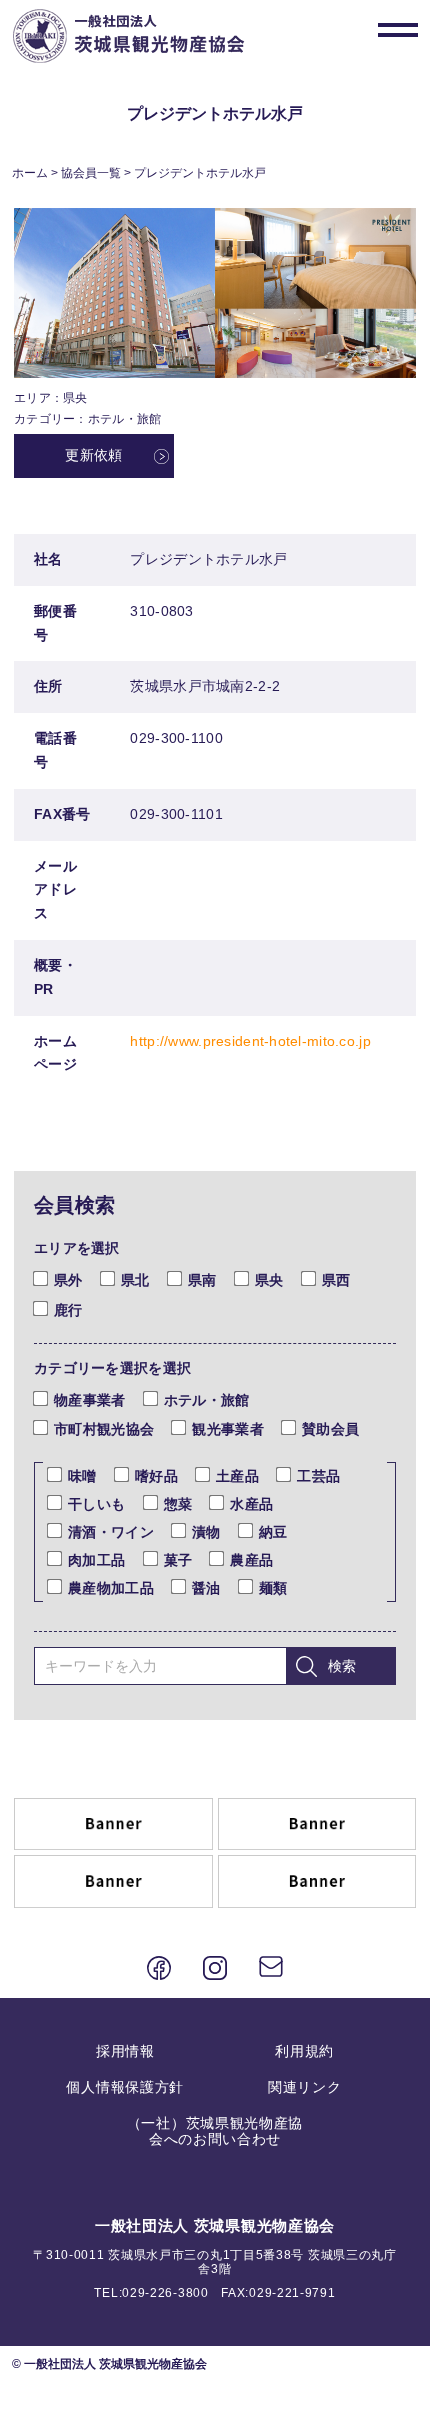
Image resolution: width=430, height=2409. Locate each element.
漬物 (206, 1532)
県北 (135, 1280)
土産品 (237, 1476)
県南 (202, 1280)
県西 (336, 1280)
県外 (68, 1280)
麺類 (273, 1588)
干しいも (96, 1504)
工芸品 (318, 1476)
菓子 (178, 1560)
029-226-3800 (165, 2293)
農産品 (251, 1560)
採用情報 (125, 2051)
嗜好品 (156, 1476)
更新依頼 (93, 455)
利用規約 (304, 2051)
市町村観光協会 (104, 1429)
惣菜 (178, 1504)
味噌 (82, 1476)
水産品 (251, 1504)
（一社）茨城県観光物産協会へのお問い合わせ (215, 2131)
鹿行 (68, 1310)
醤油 (206, 1588)
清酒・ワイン (111, 1532)
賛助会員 (330, 1429)
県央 (269, 1280)
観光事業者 (227, 1429)
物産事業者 (89, 1400)
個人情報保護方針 (125, 2087)
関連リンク (305, 2087)
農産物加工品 (111, 1588)
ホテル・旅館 (207, 1400)
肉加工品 (96, 1560)
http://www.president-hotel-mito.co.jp (250, 1041)
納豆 (273, 1532)
